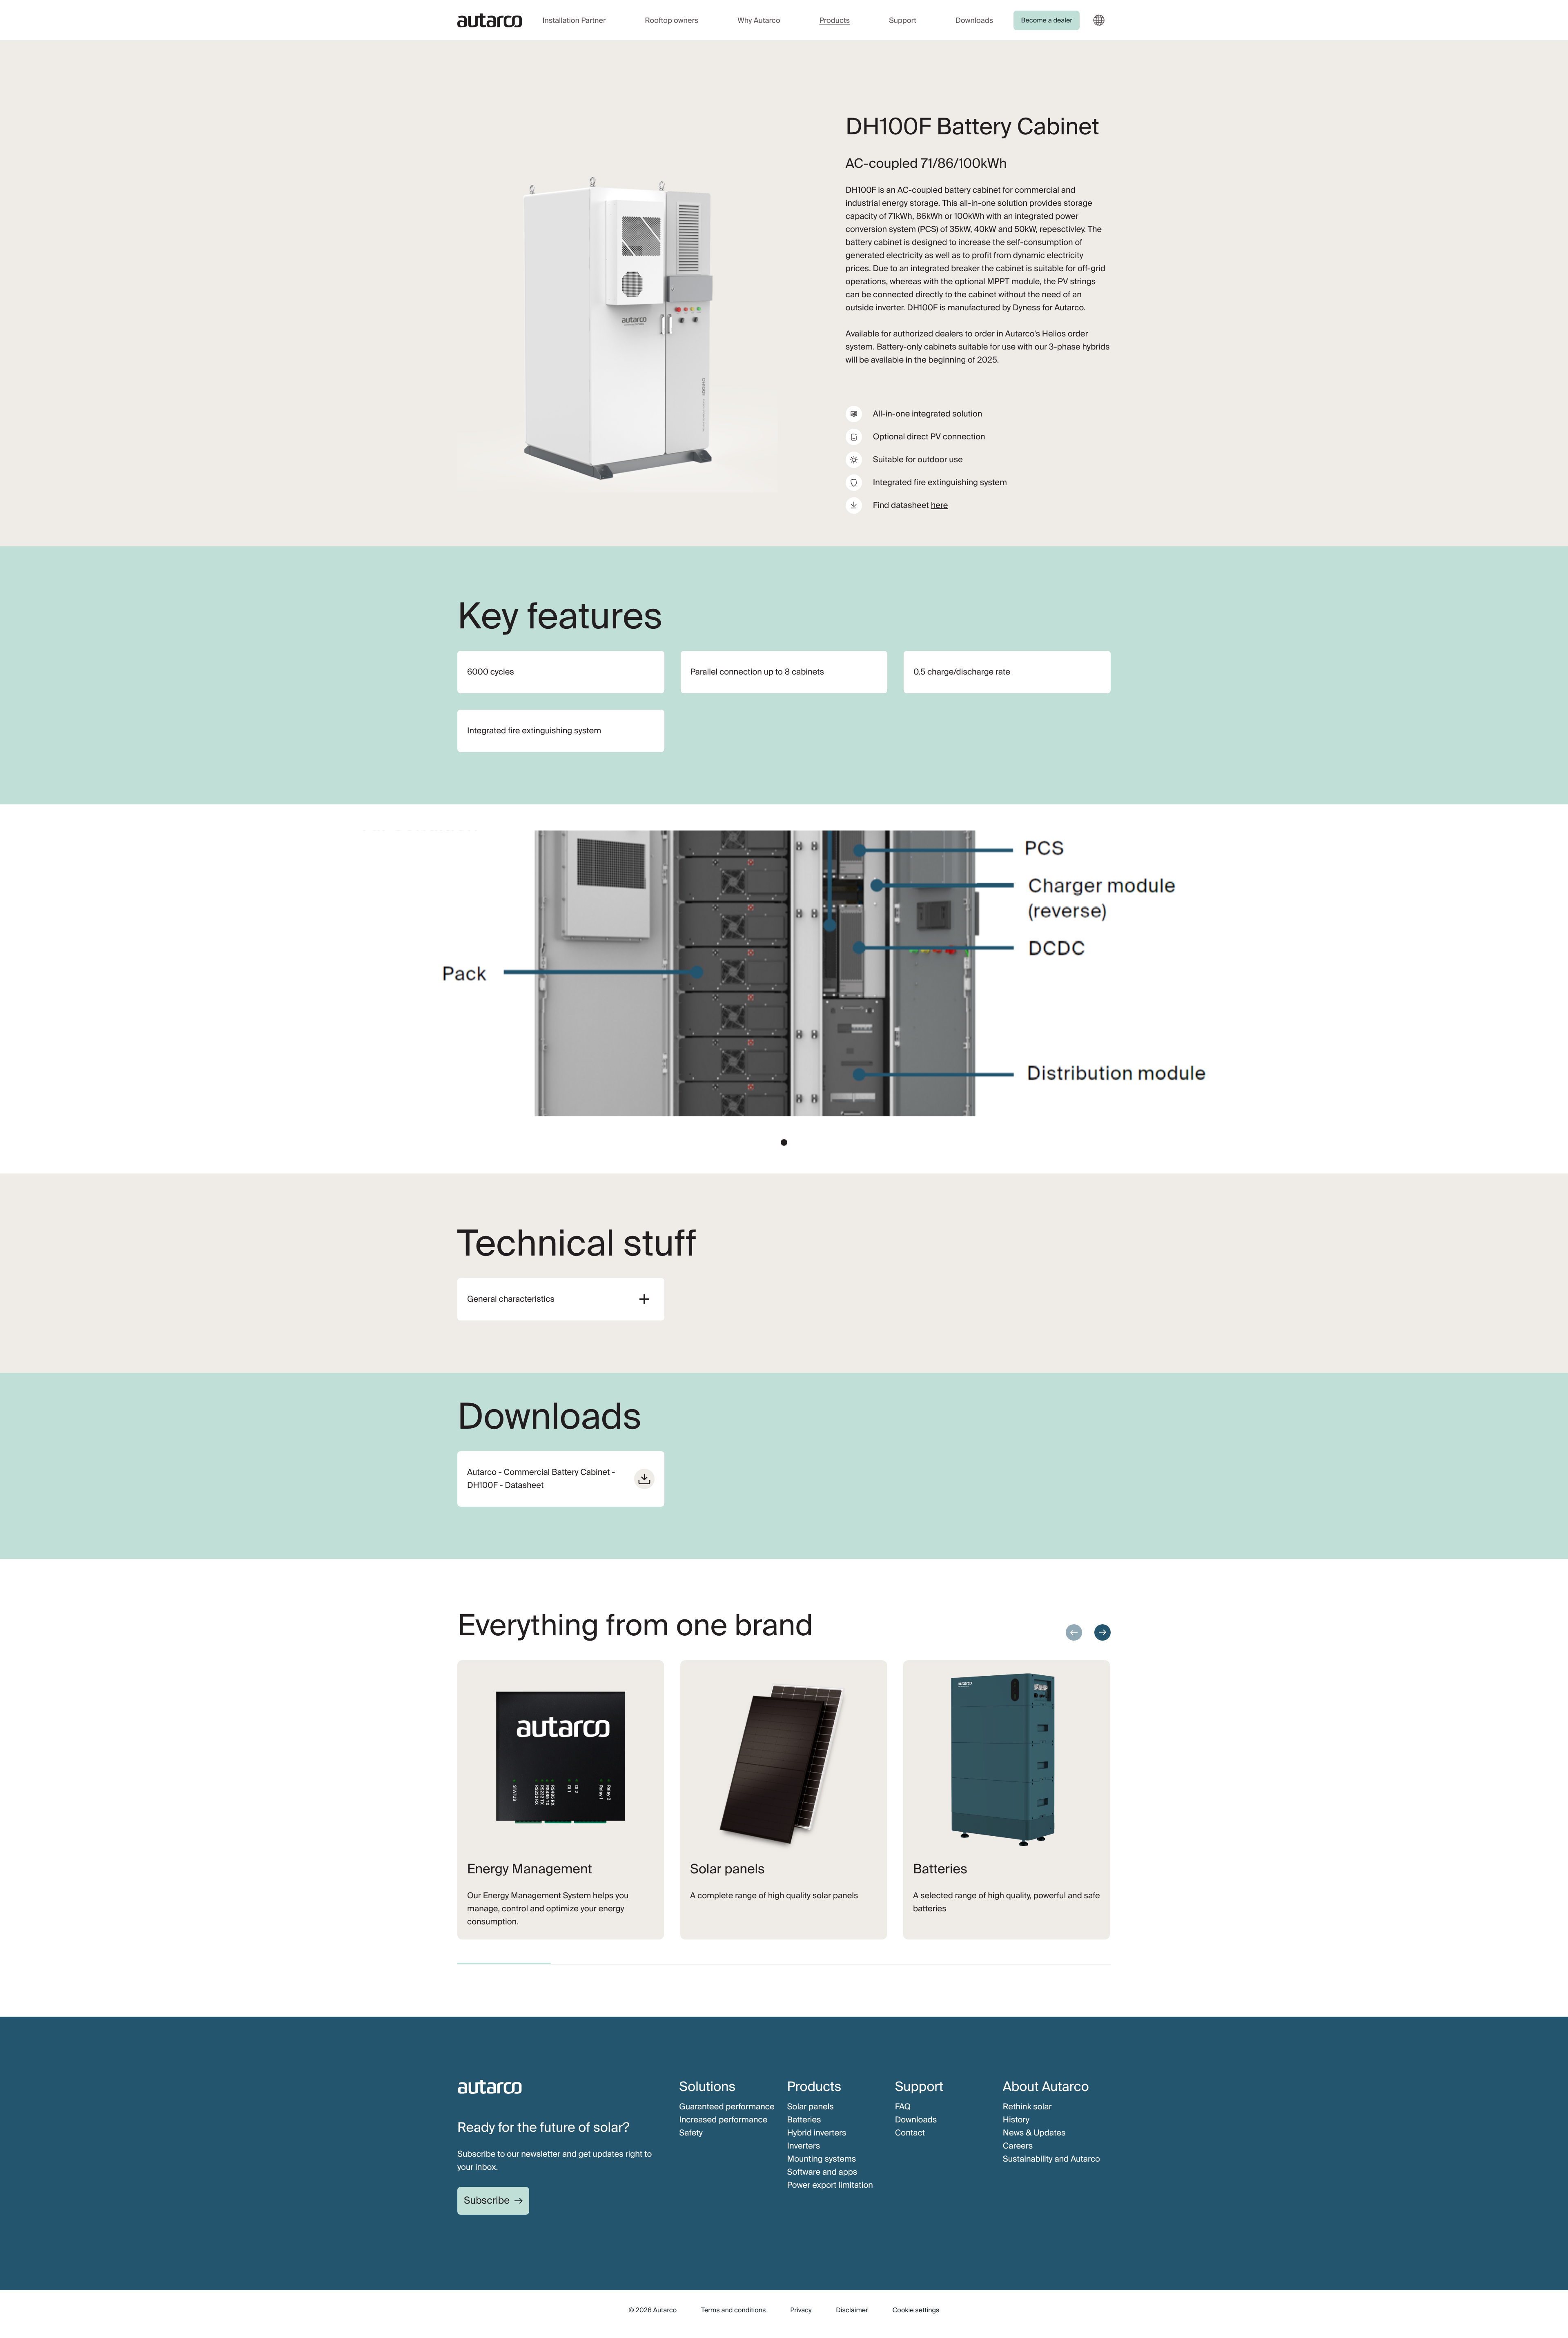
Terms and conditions (733, 2310)
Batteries (804, 2120)
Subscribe (487, 2201)
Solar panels (810, 2107)
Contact (910, 2133)
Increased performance (723, 2120)
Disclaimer (852, 2310)
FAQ (903, 2107)
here (940, 505)
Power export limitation (830, 2185)
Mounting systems (821, 2159)
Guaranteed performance (727, 2107)
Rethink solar (1027, 2107)
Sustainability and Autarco (1051, 2159)
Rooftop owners (672, 20)
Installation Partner (574, 20)
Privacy (801, 2310)
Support (903, 20)
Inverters (803, 2146)
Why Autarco (759, 20)
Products (835, 20)
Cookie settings (916, 2310)
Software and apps (822, 2172)
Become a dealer (1047, 20)
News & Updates (1034, 2133)
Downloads (974, 20)
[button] (784, 1142)
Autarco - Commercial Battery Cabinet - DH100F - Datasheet (541, 1479)
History (1016, 2120)
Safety (691, 2133)
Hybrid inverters (816, 2133)
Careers (1018, 2146)
